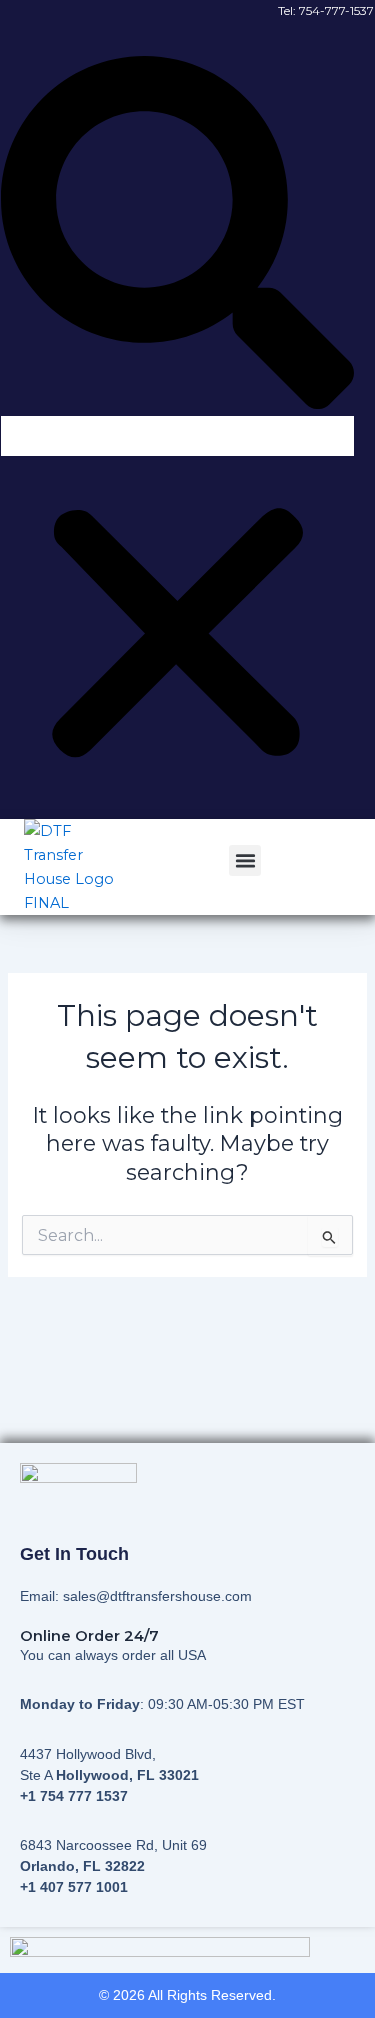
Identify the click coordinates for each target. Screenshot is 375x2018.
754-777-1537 (336, 10)
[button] (177, 236)
